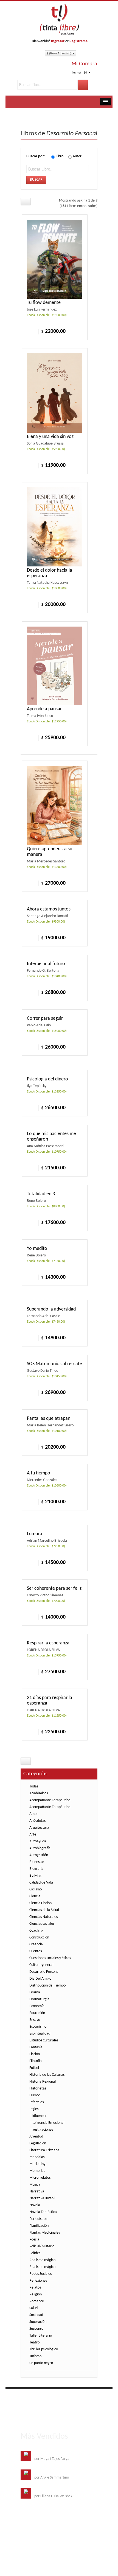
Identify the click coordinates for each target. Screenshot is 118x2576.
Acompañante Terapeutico (50, 1800)
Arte (33, 1835)
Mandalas (37, 2157)
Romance (37, 2301)
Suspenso (36, 2329)
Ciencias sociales (42, 1924)
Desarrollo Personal (44, 1972)
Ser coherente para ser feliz (54, 1589)
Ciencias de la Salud (44, 1910)
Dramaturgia (39, 1999)
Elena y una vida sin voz (50, 437)
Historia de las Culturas (47, 2075)
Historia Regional (43, 2082)
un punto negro (41, 2363)
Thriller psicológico (44, 2349)
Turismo (35, 2356)
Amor (34, 1814)
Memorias (37, 2171)
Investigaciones (41, 2130)
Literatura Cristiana (44, 2150)
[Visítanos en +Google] (59, 2396)
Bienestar (37, 1862)
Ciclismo (36, 1889)
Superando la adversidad (51, 1309)
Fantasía (36, 2047)
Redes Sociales (40, 2274)
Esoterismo (38, 2027)
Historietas (38, 2089)
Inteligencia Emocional (47, 2123)
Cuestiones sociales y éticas (50, 1958)
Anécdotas (37, 1821)
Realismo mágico (42, 2260)
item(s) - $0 (79, 72)
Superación (38, 2322)
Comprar (31, 604)
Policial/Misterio (42, 2246)
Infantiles (36, 2102)
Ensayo (35, 2020)
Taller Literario (41, 2336)
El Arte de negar (47, 2472)
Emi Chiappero (51, 2569)
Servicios (68, 2408)
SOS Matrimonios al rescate (54, 1364)
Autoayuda (38, 1841)
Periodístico (38, 2219)
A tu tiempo (39, 1473)
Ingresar (58, 41)
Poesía (34, 2240)
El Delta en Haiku (47, 2491)
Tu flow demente (44, 303)
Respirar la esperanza (48, 1643)
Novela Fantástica (43, 2212)
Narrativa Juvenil (42, 2198)
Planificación (39, 2226)
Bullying (35, 1876)
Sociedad (36, 2315)
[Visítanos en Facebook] (26, 2396)
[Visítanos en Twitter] (37, 2396)
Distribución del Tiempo (47, 1986)
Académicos (39, 1793)
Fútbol (34, 2068)
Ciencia (35, 1896)
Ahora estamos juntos (49, 909)
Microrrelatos (40, 2178)
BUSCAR (36, 180)
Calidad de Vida (41, 1883)
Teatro (34, 2342)
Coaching (36, 1931)
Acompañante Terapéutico (50, 1807)
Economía (37, 2006)
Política (35, 2253)
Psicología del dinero (47, 1079)
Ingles (34, 2109)
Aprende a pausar (44, 709)
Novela (35, 2205)
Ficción (35, 2054)
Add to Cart (31, 331)
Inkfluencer (38, 2116)
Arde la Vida (44, 2453)
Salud (33, 2308)
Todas (34, 1786)
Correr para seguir (45, 1019)
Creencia (36, 1944)
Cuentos (36, 1951)
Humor (35, 2095)
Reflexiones (38, 2281)
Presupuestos (35, 2416)
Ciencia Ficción (40, 1903)
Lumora (35, 1534)
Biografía (36, 1869)
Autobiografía (40, 1848)
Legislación (38, 2143)
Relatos (35, 2288)
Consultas (56, 2416)
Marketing (37, 2164)
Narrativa (37, 2191)
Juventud (36, 2137)
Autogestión (39, 1855)
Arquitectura (39, 1828)
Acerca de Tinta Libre (41, 2408)
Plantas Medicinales (45, 2233)
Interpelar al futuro (46, 964)
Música (35, 2185)
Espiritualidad (40, 2034)
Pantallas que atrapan (49, 1419)
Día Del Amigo (40, 1979)
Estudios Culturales (44, 2040)
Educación (37, 2013)
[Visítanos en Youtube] (48, 2396)
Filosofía (36, 2061)
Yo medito (37, 1249)
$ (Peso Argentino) (59, 53)
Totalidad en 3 (41, 1194)
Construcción (39, 1937)
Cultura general (41, 1965)
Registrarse (78, 41)
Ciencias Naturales (43, 1917)
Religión (36, 2294)
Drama (35, 1992)
